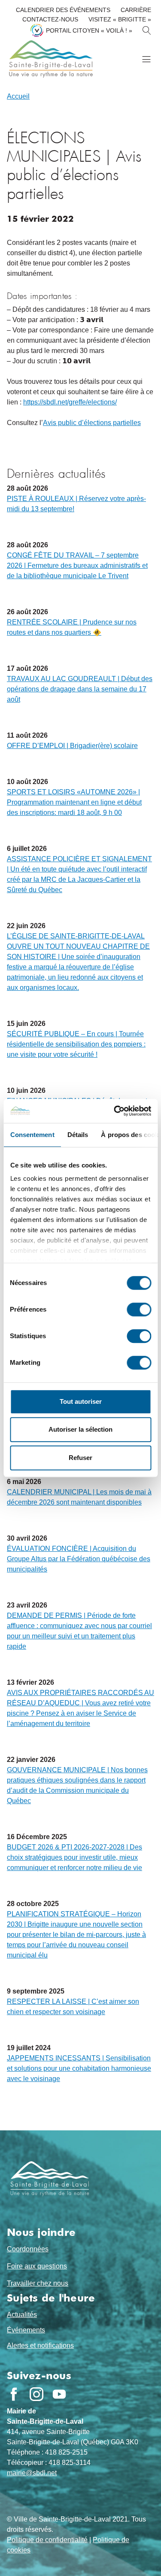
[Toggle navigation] (146, 59)
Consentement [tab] (32, 1135)
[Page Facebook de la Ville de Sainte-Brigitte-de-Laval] (14, 2394)
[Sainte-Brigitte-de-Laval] (50, 59)
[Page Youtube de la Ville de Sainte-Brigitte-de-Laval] (59, 2394)
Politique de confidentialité (47, 2540)
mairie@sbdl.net (32, 2473)
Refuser (80, 1458)
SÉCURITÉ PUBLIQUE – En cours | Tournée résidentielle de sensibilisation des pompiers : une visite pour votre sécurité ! (76, 1044)
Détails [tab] (77, 1135)
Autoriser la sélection (80, 1429)
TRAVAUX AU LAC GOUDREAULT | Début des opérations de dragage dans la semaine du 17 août (80, 689)
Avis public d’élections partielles (92, 423)
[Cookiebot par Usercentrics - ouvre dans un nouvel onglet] (115, 1111)
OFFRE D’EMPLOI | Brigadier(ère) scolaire (72, 746)
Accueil (18, 96)
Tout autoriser (81, 1401)
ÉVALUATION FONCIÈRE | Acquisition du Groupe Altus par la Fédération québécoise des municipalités (79, 1559)
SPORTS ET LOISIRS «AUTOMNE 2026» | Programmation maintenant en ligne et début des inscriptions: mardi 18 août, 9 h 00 (74, 802)
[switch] (139, 1309)
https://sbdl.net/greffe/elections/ (70, 402)
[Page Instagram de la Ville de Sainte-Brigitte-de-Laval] (36, 2394)
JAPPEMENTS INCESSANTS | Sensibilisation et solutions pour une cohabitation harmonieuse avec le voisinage (79, 2068)
